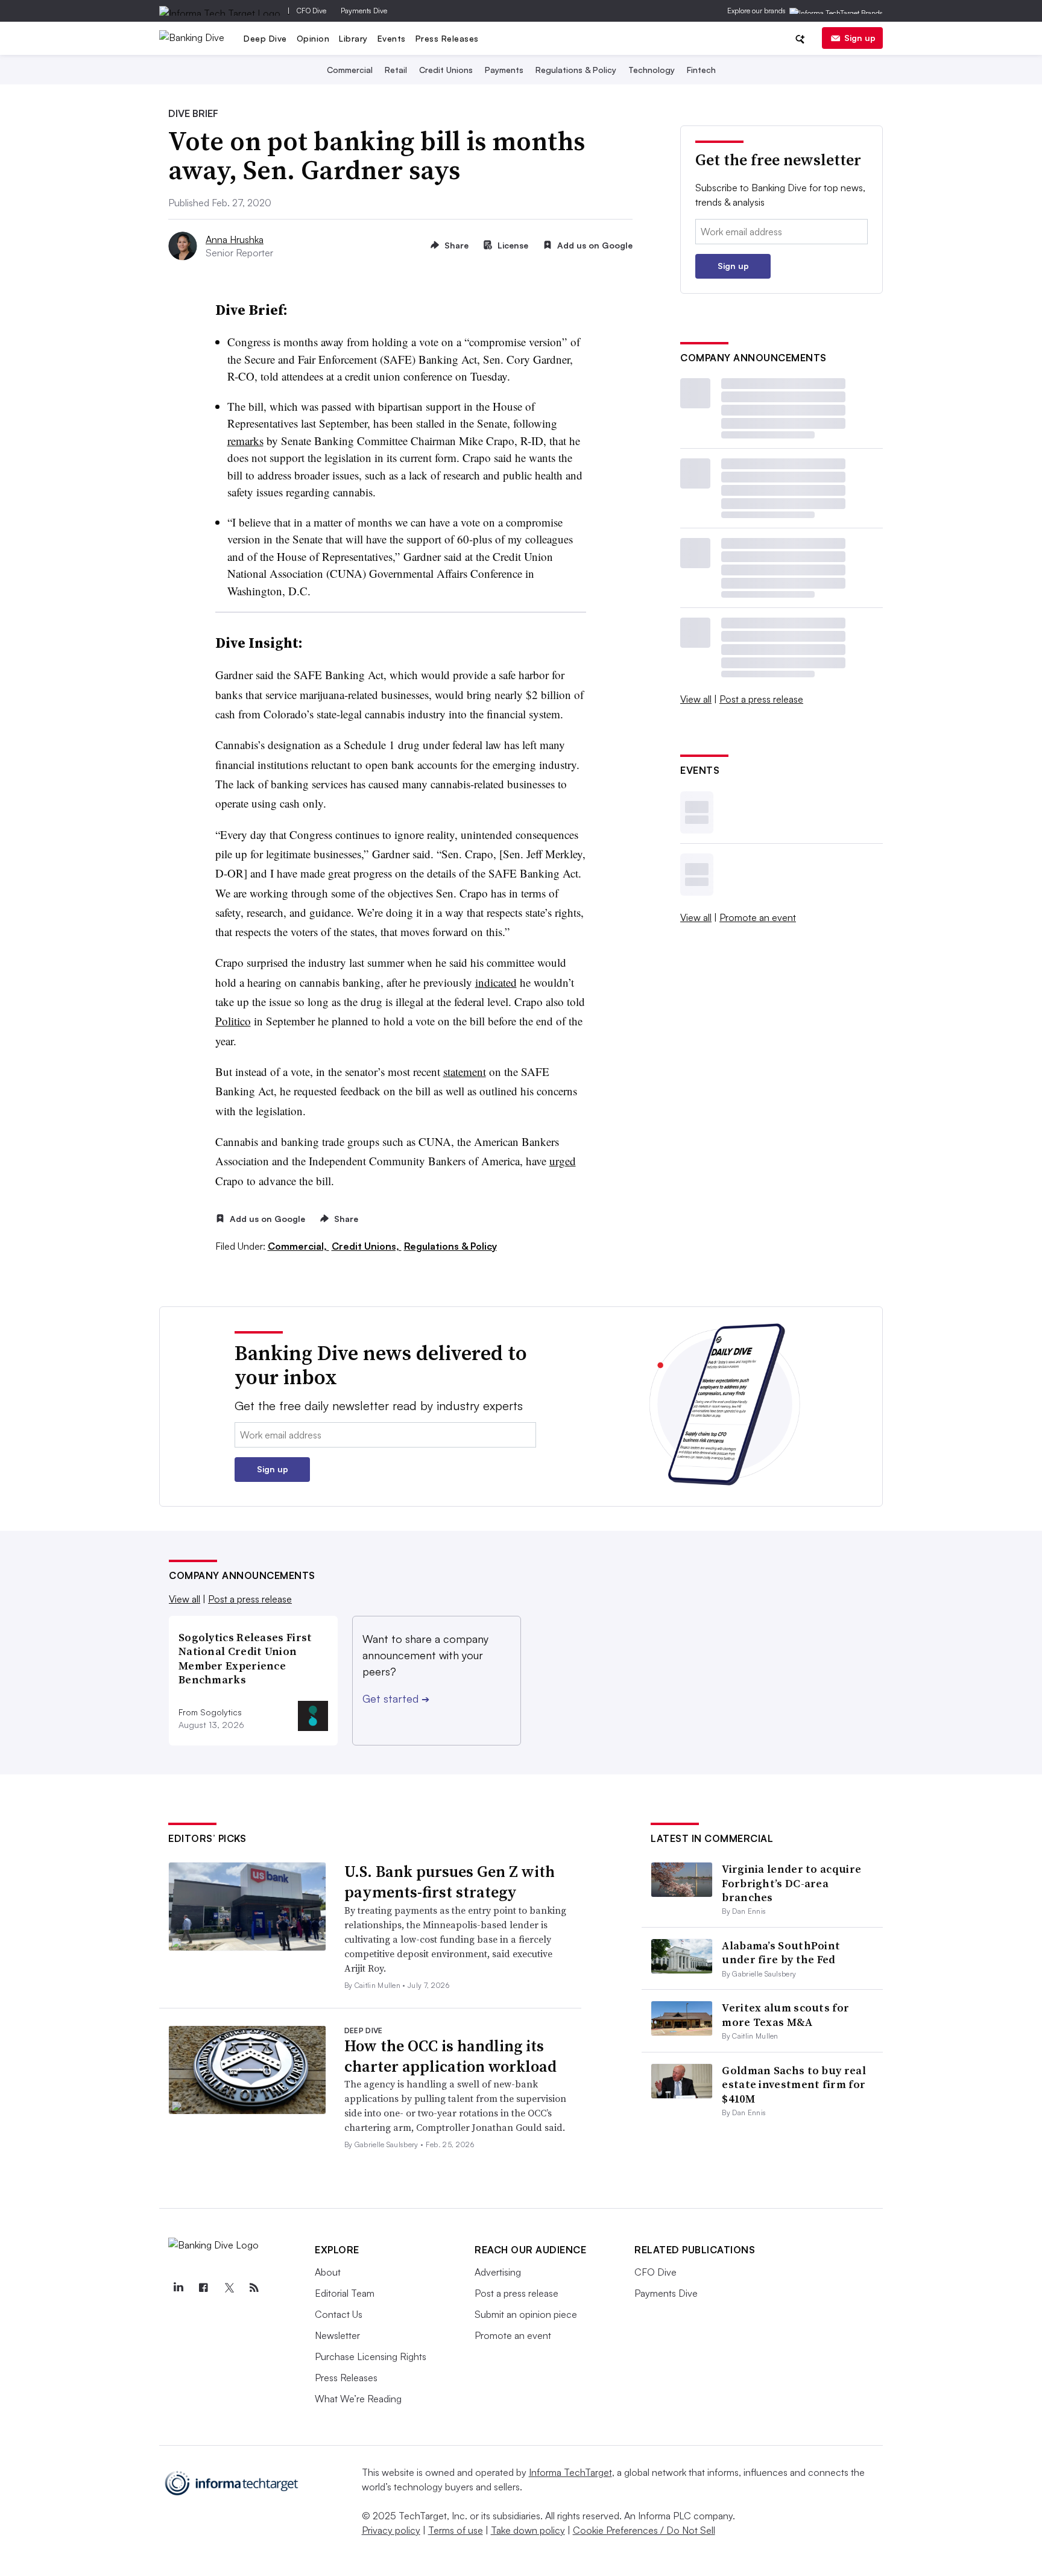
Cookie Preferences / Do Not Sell (644, 2530)
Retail (396, 70)
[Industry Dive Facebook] (203, 2288)
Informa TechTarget (570, 2472)
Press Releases (447, 38)
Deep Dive (265, 38)
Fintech (701, 70)
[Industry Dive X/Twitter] (229, 2288)
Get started (396, 1698)
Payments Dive (364, 11)
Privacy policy (391, 2530)
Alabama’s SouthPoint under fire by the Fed (781, 1952)
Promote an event (758, 917)
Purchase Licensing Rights (371, 2356)
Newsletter (337, 2335)
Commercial (350, 70)
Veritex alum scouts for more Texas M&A (785, 2014)
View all (696, 699)
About (328, 2272)
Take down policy (528, 2530)
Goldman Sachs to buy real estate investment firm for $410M (794, 2084)
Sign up (860, 38)
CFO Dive (311, 11)
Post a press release (761, 699)
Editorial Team (345, 2293)
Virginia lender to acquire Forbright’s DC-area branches (791, 1883)
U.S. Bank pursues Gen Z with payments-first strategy (450, 1882)
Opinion (313, 38)
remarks (245, 441)
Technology (652, 70)
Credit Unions (446, 70)
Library (353, 38)
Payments (504, 70)
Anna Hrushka (235, 239)
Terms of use (456, 2530)
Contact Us (339, 2314)
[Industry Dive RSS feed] (254, 2288)
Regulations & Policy (576, 70)
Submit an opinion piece (526, 2314)
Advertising (498, 2272)
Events (392, 38)
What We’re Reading (358, 2399)
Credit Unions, (367, 1246)
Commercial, (298, 1246)
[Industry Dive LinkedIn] (178, 2288)
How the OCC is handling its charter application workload (450, 2056)
